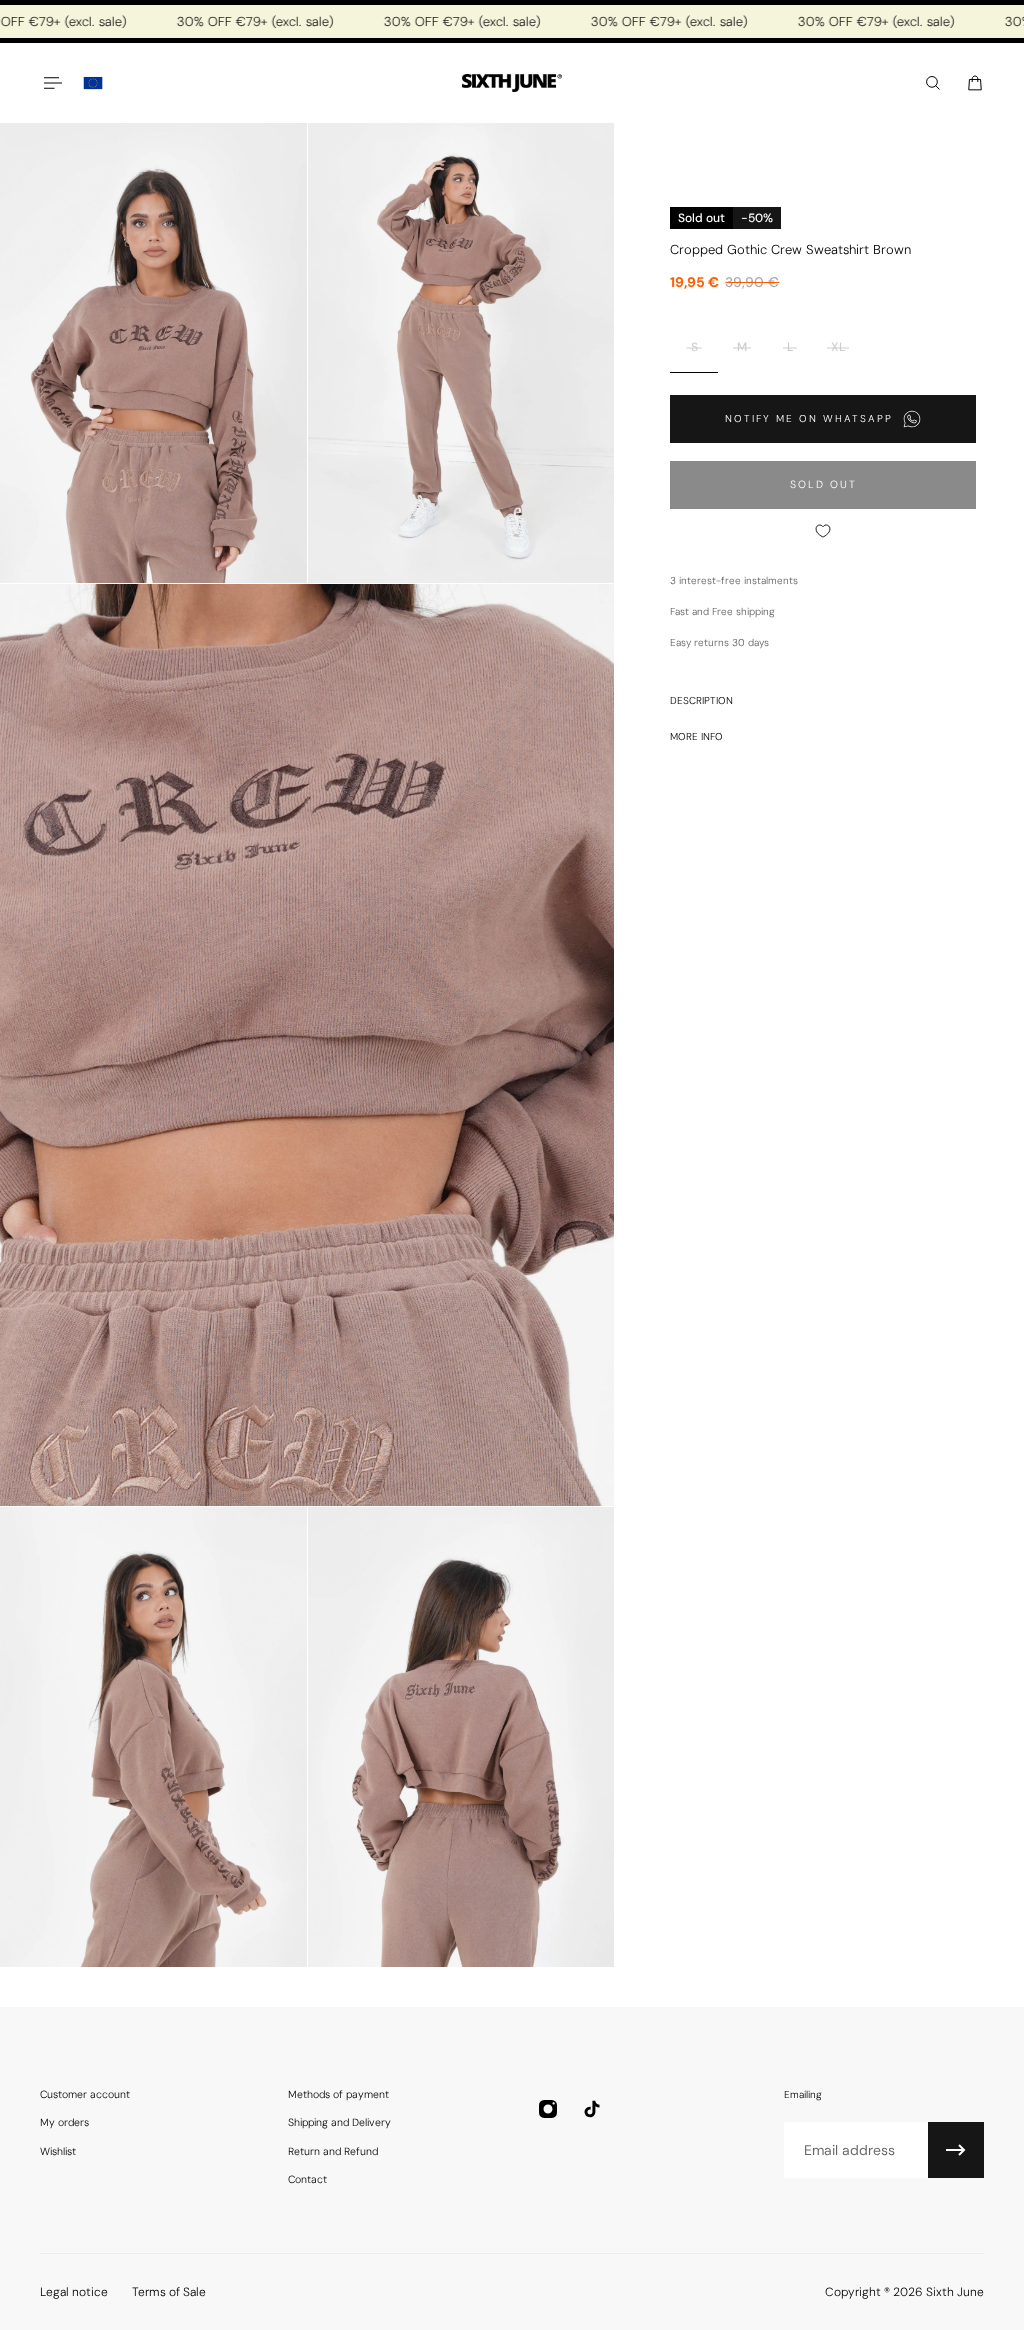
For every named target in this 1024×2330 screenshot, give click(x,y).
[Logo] (512, 83)
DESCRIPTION (701, 700)
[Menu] (52, 83)
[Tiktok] (592, 2109)
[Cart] (975, 83)
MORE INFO (696, 736)
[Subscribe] (956, 2150)
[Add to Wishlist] (823, 531)
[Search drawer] (933, 83)
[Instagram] (548, 2109)
